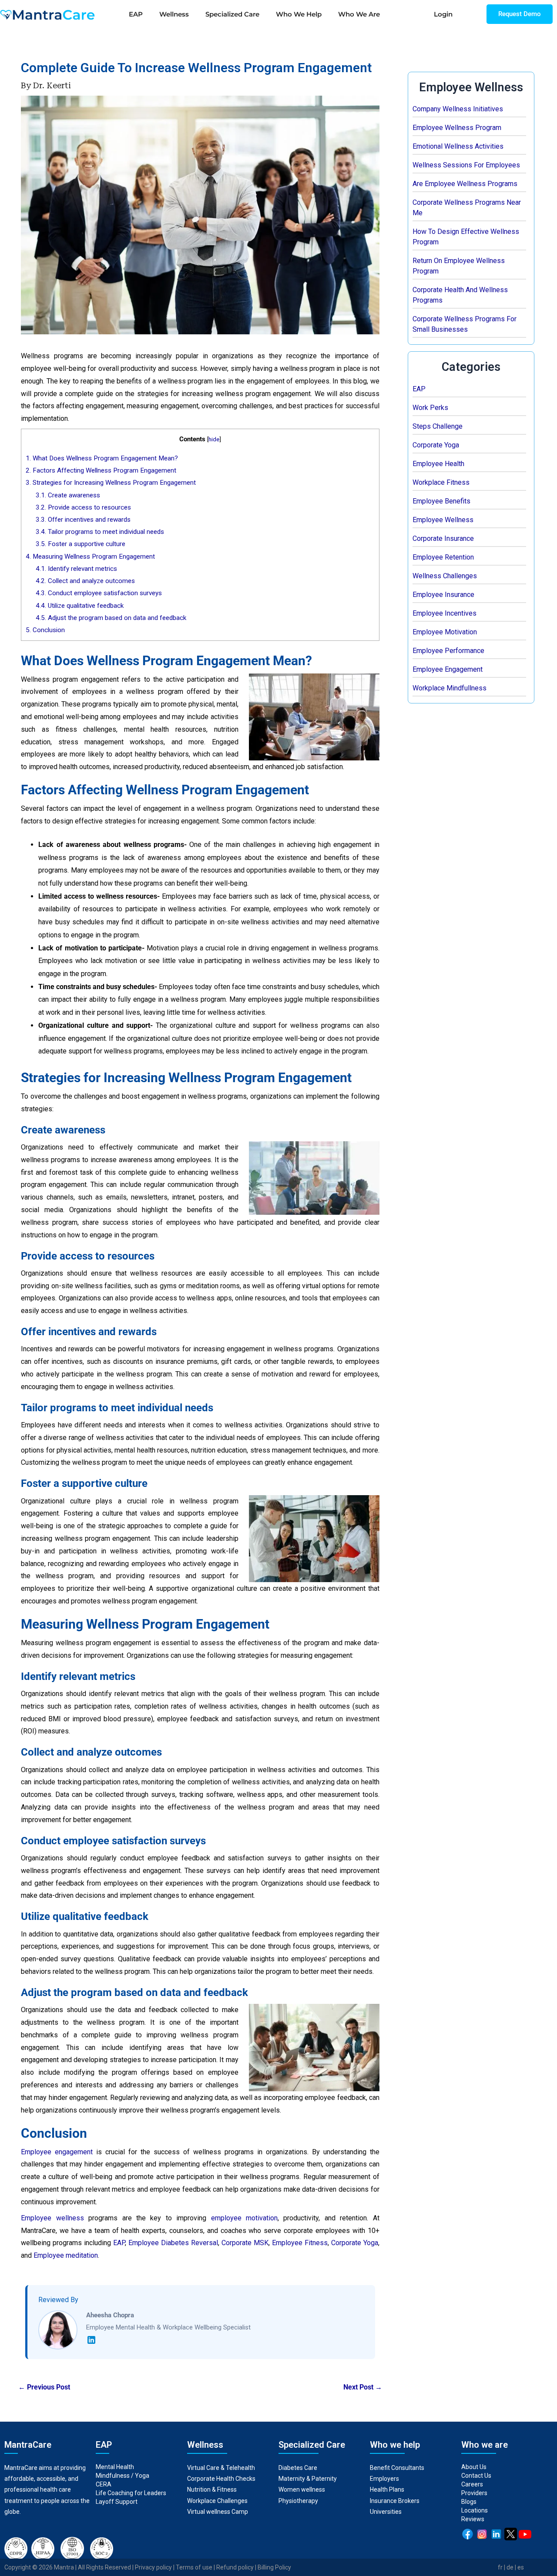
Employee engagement (57, 2152)
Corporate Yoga (436, 445)
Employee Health (438, 464)
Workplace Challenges (217, 2501)
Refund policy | (237, 2567)
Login (443, 14)
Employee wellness (52, 2218)
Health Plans (387, 2489)
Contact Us (476, 2476)
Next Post (363, 2387)
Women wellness (302, 2489)
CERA (104, 2484)
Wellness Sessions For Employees (466, 165)
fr (500, 2567)
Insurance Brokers (395, 2501)
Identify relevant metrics (76, 569)
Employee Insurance (443, 595)
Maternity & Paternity (308, 2479)
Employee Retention (443, 557)
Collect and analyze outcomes (85, 581)
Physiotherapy (299, 2501)
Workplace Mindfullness (450, 688)
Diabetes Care (298, 2468)
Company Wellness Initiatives (458, 109)
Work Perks (430, 408)
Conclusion (45, 630)
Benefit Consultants (397, 2468)
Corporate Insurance (443, 538)
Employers (384, 2479)
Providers (474, 2493)
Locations (475, 2510)
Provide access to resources (83, 507)
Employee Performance (448, 651)
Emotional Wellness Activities (458, 146)
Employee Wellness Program (457, 128)
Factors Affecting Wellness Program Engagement (101, 470)
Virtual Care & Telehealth (221, 2468)
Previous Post (44, 2387)
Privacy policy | (155, 2567)
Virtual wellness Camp (218, 2512)
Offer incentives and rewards (83, 520)
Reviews (473, 2519)
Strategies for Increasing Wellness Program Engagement (111, 483)
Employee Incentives (445, 613)
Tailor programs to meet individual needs (100, 532)
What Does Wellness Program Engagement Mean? (102, 458)
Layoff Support (117, 2502)
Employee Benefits (441, 501)
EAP (136, 14)
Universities (386, 2512)
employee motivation (244, 2218)
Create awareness (68, 495)
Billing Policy (274, 2567)
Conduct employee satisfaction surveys (99, 593)
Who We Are (359, 14)
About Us (474, 2467)
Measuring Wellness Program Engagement (90, 557)
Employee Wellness (443, 520)
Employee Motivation (445, 632)
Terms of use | (196, 2567)
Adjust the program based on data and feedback (111, 618)
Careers (472, 2484)
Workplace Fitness (441, 482)
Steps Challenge (438, 426)
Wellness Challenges (445, 576)
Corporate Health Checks (221, 2479)
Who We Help (299, 14)
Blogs (469, 2502)
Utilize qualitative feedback (80, 606)
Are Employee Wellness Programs (465, 184)
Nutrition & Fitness (212, 2489)
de (510, 2567)
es (521, 2567)
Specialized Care (232, 14)
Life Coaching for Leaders (131, 2493)
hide (214, 439)
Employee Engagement (448, 669)
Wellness (174, 14)
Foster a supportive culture (81, 544)
